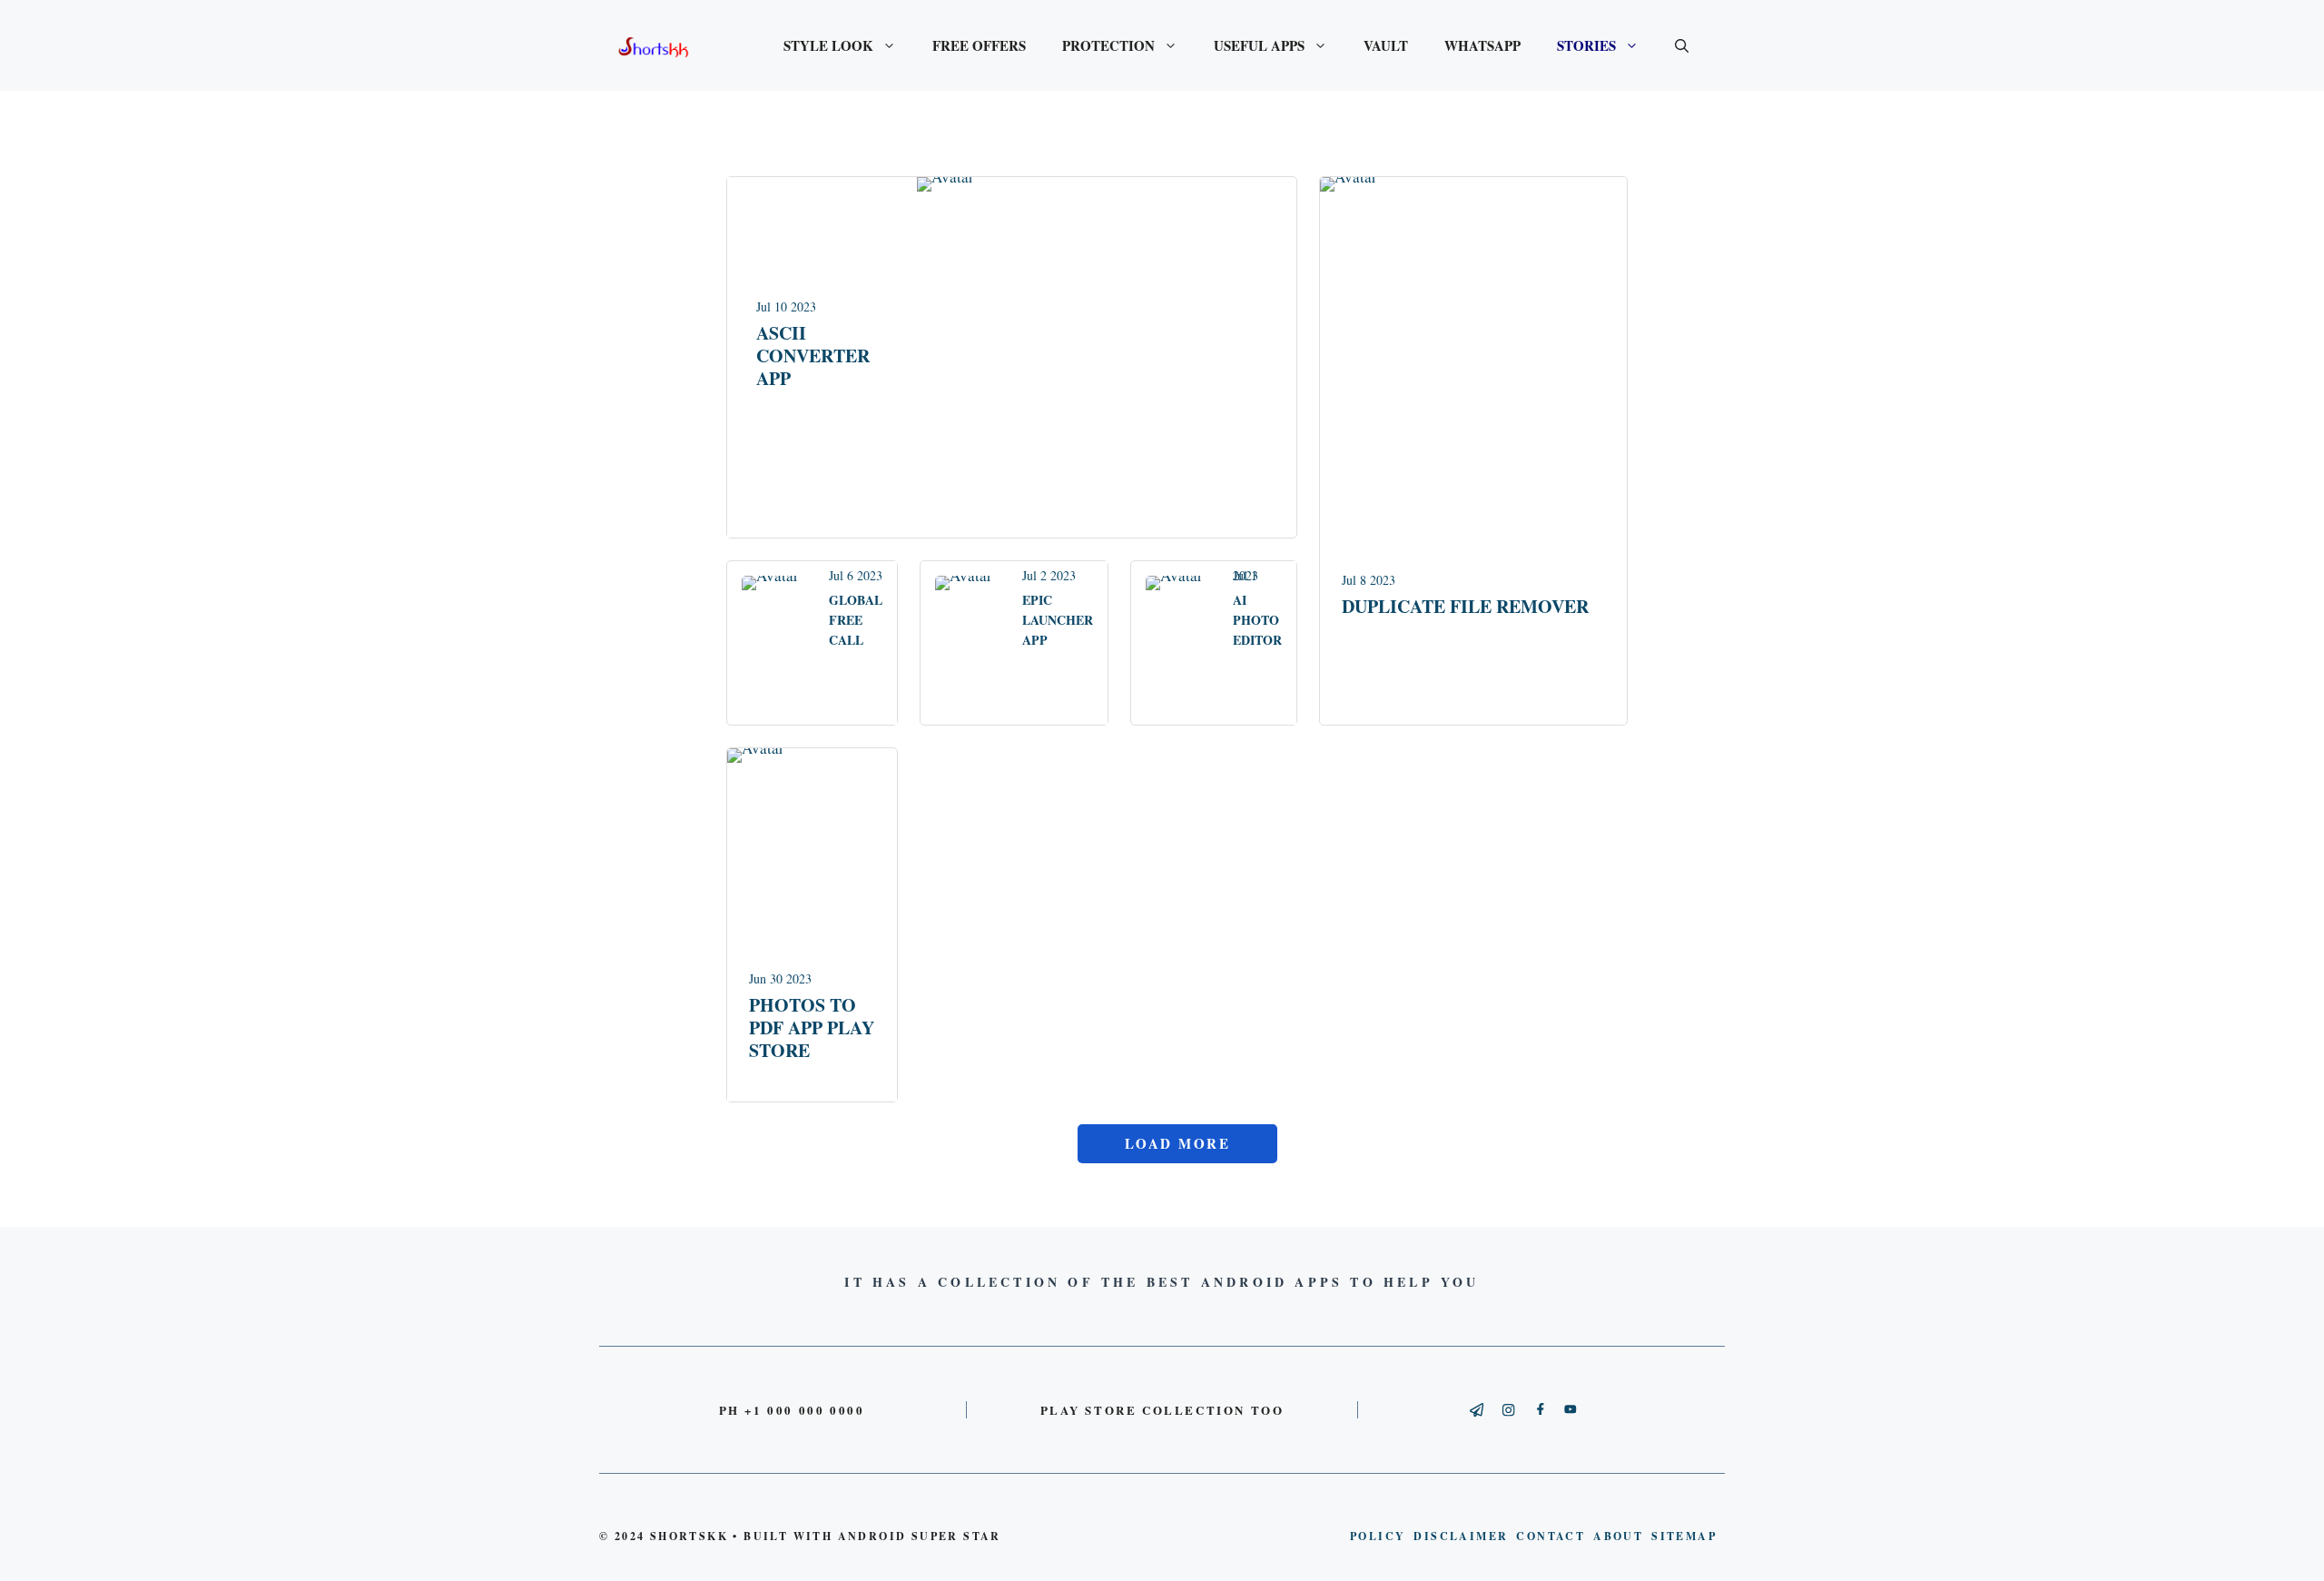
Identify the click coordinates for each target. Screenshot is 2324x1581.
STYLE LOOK (828, 45)
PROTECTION (1108, 45)
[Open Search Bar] (1682, 45)
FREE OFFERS (979, 45)
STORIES (1586, 45)
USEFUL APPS (1259, 45)
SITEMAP (1684, 1536)
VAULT (1386, 45)
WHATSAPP (1482, 45)
